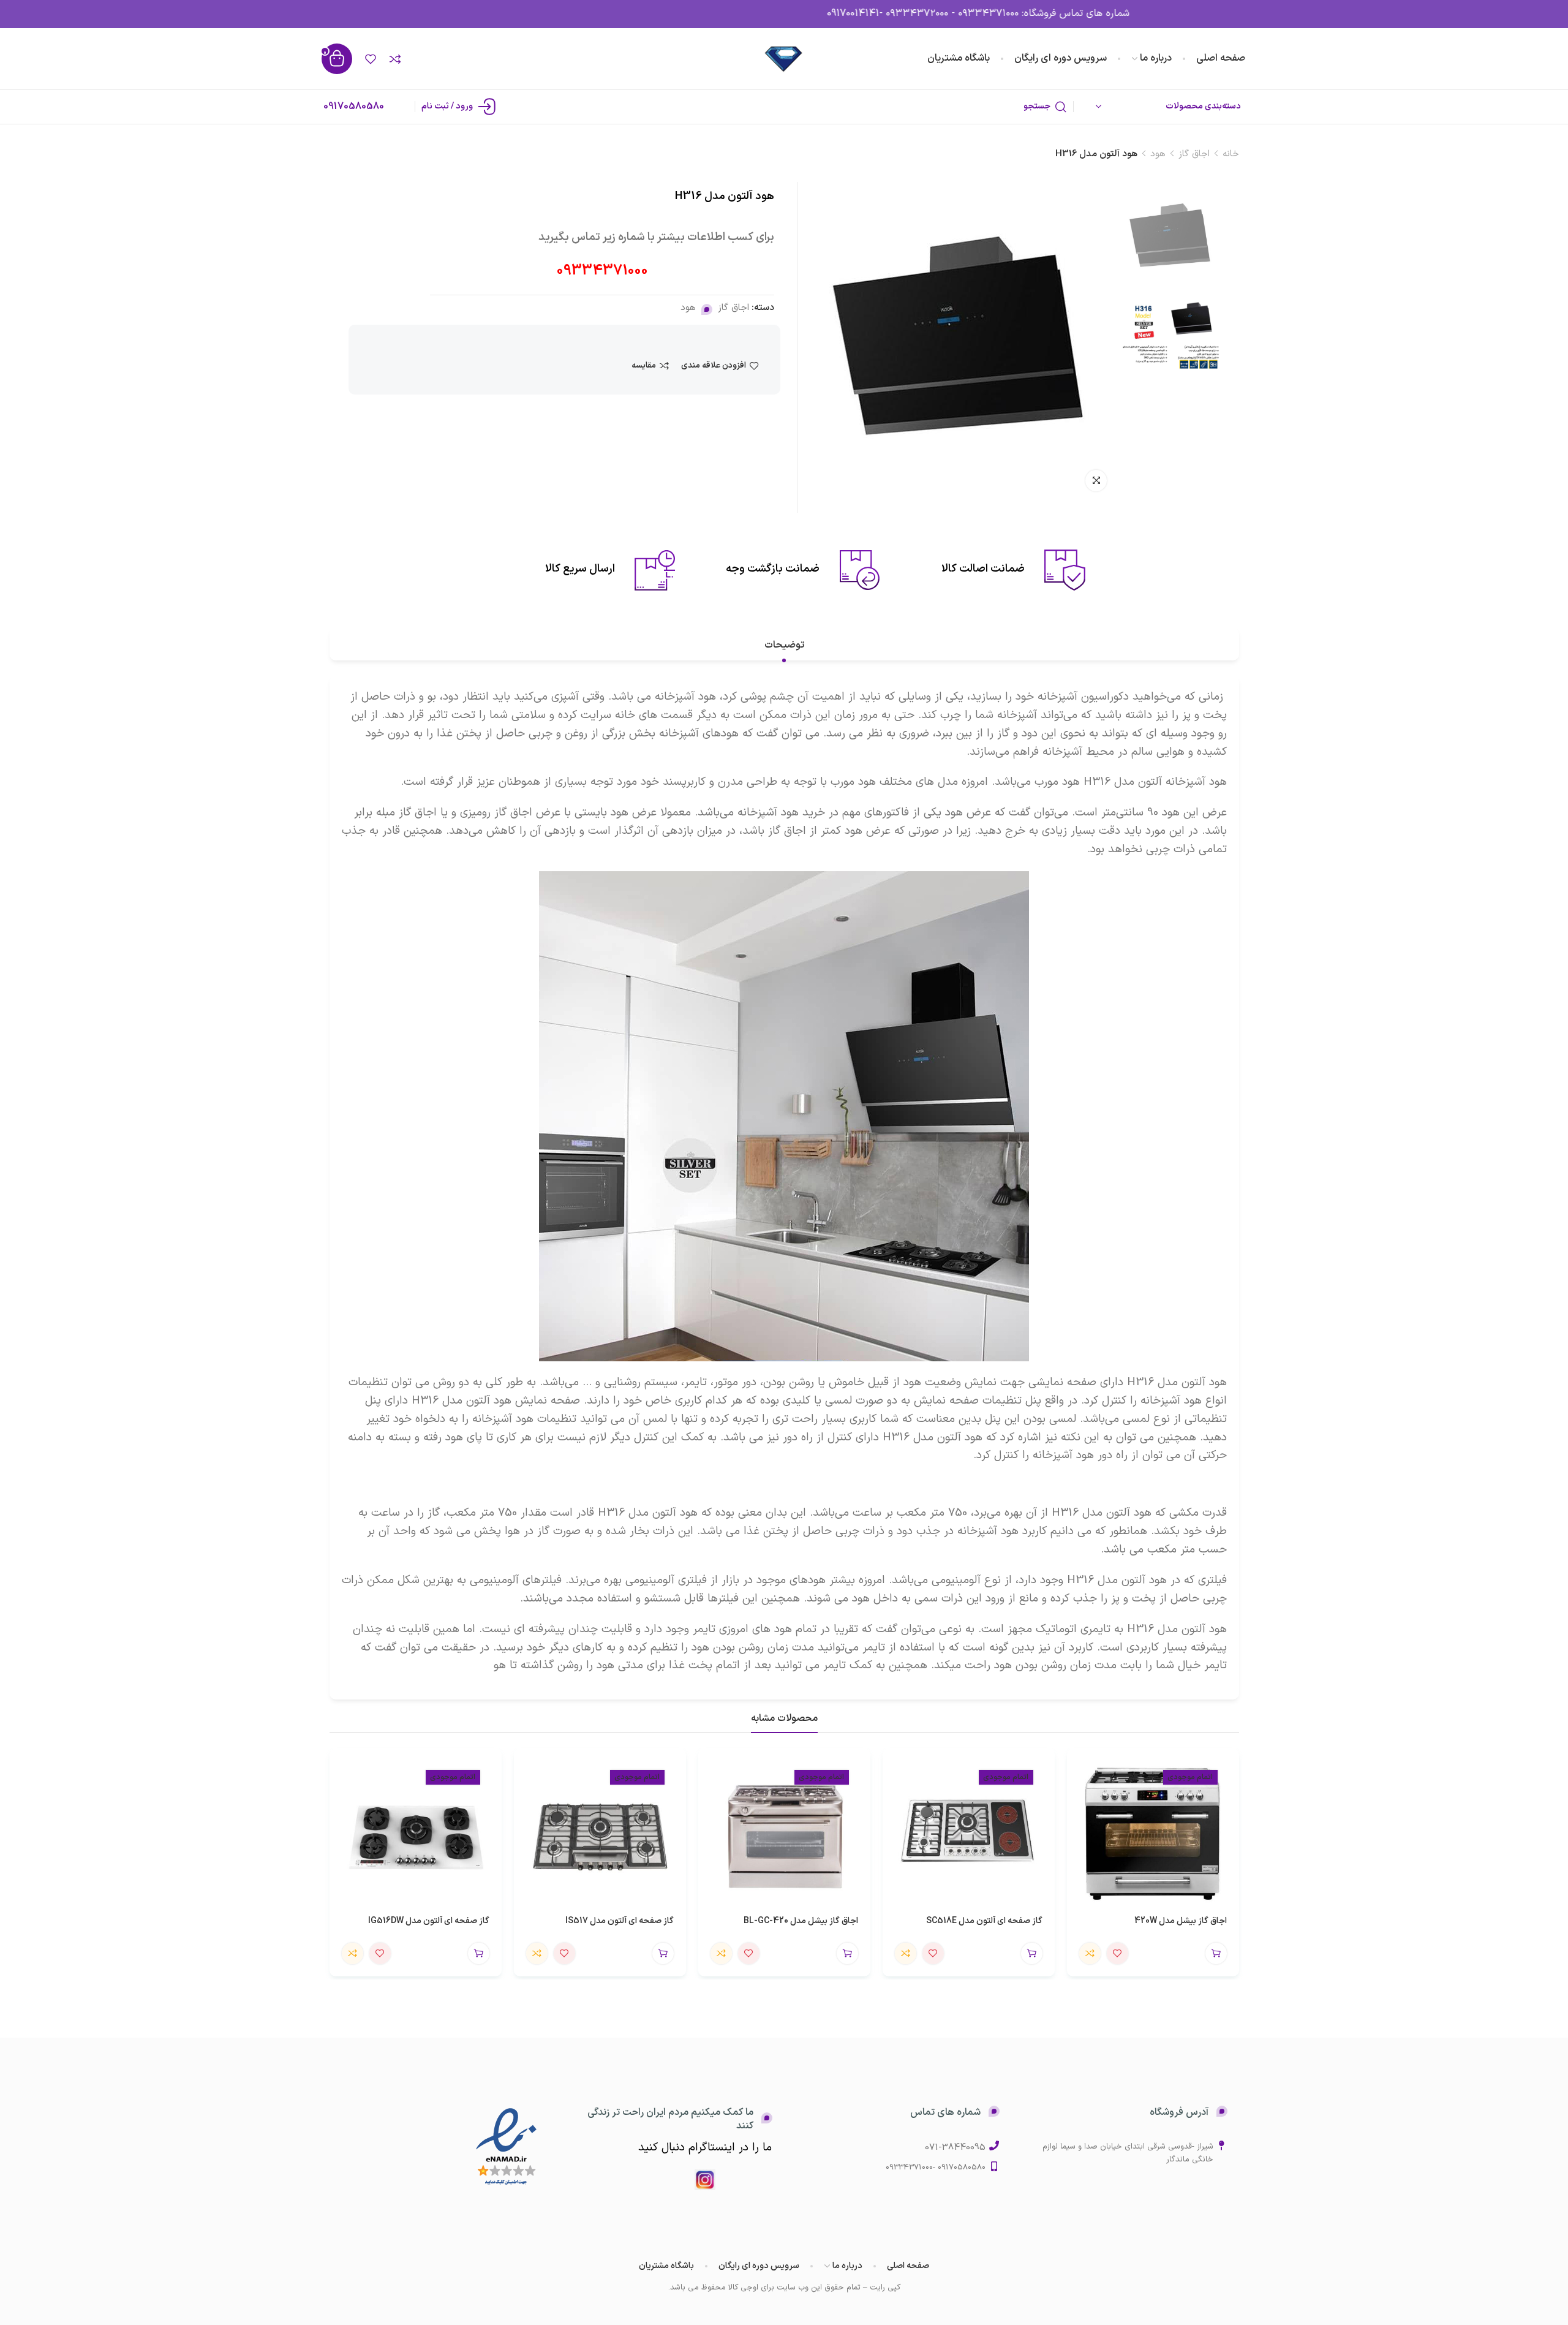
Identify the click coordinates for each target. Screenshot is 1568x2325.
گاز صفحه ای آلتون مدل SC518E (984, 1921)
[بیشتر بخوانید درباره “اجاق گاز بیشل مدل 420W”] (1216, 1953)
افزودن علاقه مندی (714, 366)
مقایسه (644, 366)
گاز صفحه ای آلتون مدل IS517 (619, 1921)
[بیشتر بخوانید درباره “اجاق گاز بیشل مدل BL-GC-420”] (847, 1953)
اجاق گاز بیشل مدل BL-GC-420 (801, 1921)
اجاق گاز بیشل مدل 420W (1181, 1921)
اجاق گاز (1194, 154)
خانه (1231, 154)
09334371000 (602, 271)
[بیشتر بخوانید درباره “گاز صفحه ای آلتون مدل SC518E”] (1032, 1953)
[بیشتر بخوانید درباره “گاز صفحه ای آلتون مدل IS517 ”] (663, 1953)
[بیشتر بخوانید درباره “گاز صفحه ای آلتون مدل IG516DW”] (479, 1953)
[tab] (784, 645)
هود (1158, 154)
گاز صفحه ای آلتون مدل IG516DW (429, 1921)
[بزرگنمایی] (1096, 481)
